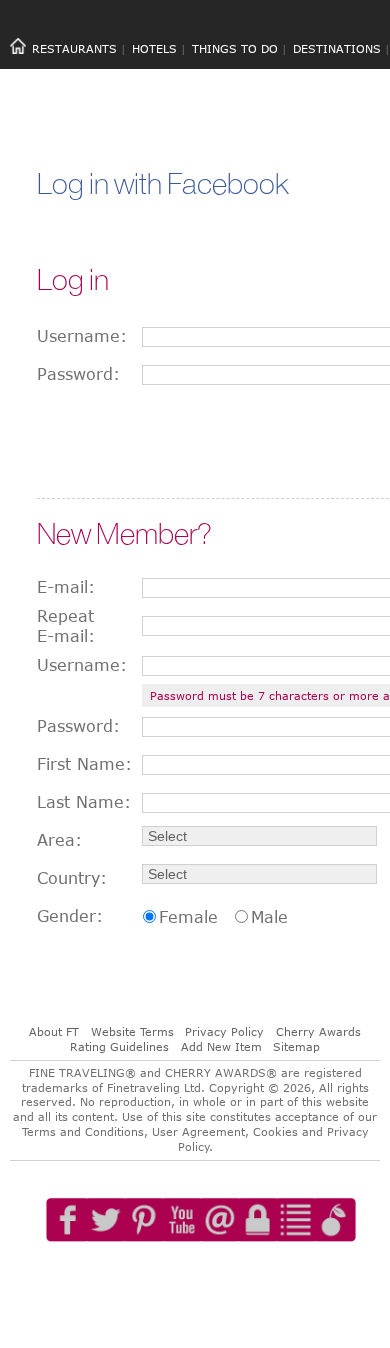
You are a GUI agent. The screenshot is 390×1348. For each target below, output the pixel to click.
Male (269, 917)
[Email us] (225, 1277)
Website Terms (132, 1031)
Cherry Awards (318, 1031)
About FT (54, 1031)
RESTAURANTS (74, 48)
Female (188, 917)
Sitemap (296, 1046)
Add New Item (221, 1046)
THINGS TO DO (235, 48)
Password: (78, 374)
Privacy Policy (224, 1031)
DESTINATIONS (337, 48)
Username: (82, 336)
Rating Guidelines (119, 1046)
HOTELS (154, 48)
